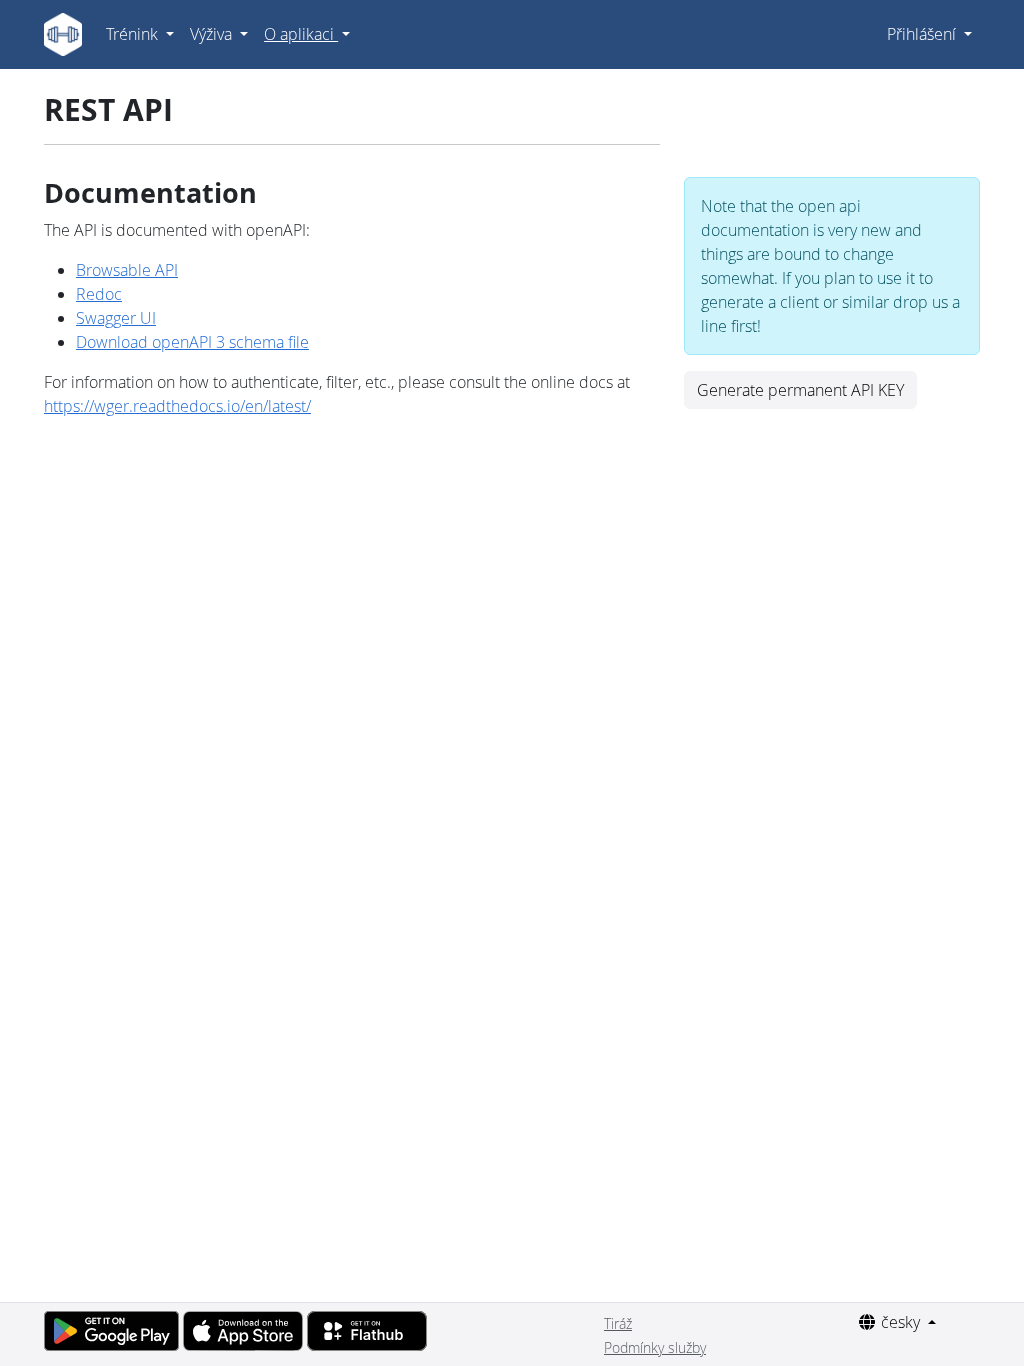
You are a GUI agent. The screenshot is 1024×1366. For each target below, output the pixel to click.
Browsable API (127, 270)
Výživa (213, 34)
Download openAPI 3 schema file (192, 342)
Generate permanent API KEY (800, 390)
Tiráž (618, 1323)
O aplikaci (301, 34)
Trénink (134, 34)
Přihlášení (923, 34)
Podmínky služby (655, 1347)
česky (900, 1322)
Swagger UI (116, 318)
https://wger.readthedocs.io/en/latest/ (177, 406)
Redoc (99, 294)
